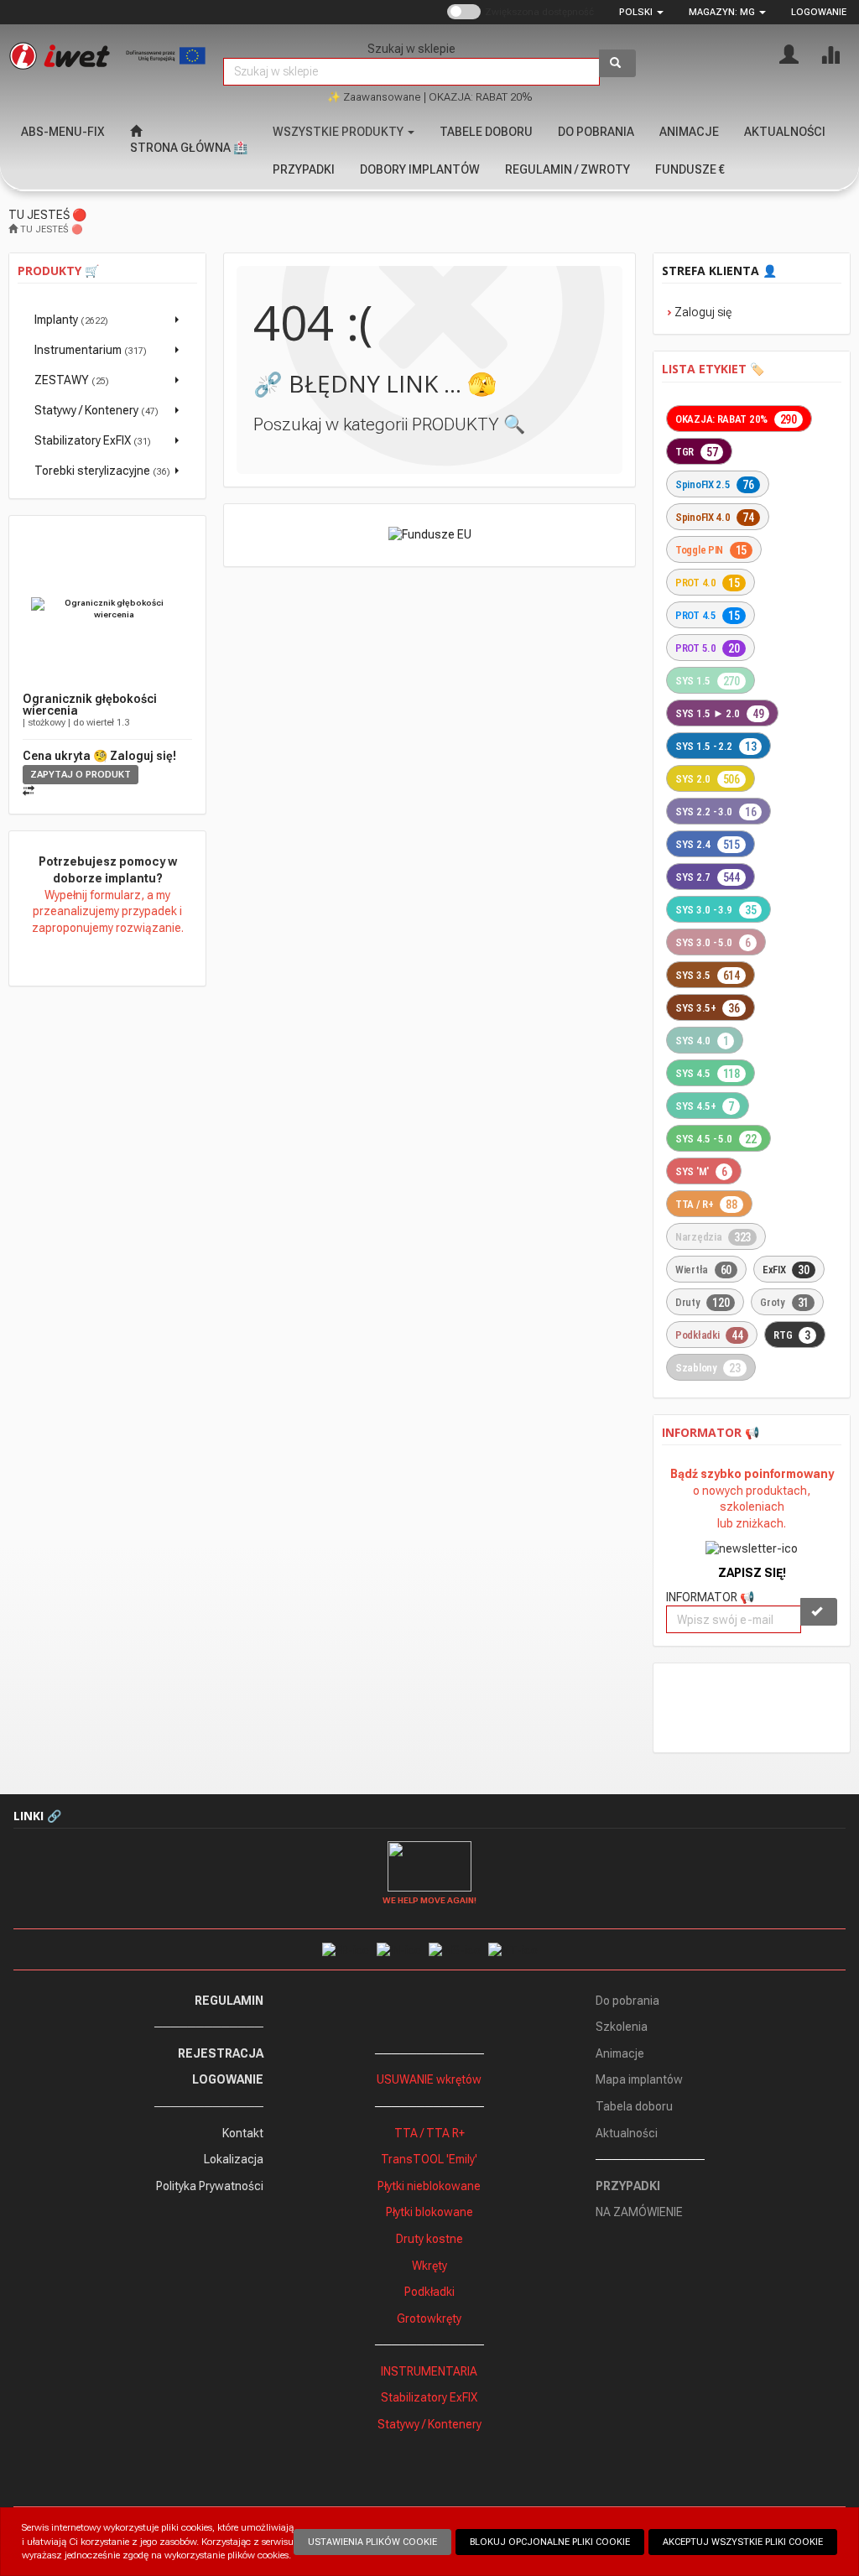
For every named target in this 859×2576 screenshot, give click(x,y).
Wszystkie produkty (339, 132)
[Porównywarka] (830, 53)
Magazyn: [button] (722, 12)
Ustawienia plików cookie (372, 2542)
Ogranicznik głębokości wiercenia (90, 705)
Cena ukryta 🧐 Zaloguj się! (99, 756)
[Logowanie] (789, 53)
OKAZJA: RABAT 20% (481, 97)
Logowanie (819, 12)
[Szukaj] (617, 63)
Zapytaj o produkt (81, 775)
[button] (641, 12)
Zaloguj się (703, 312)
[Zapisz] (819, 1612)
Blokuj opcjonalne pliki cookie (550, 2542)
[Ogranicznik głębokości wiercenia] (107, 609)
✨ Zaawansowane (374, 97)
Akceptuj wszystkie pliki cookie (743, 2542)
